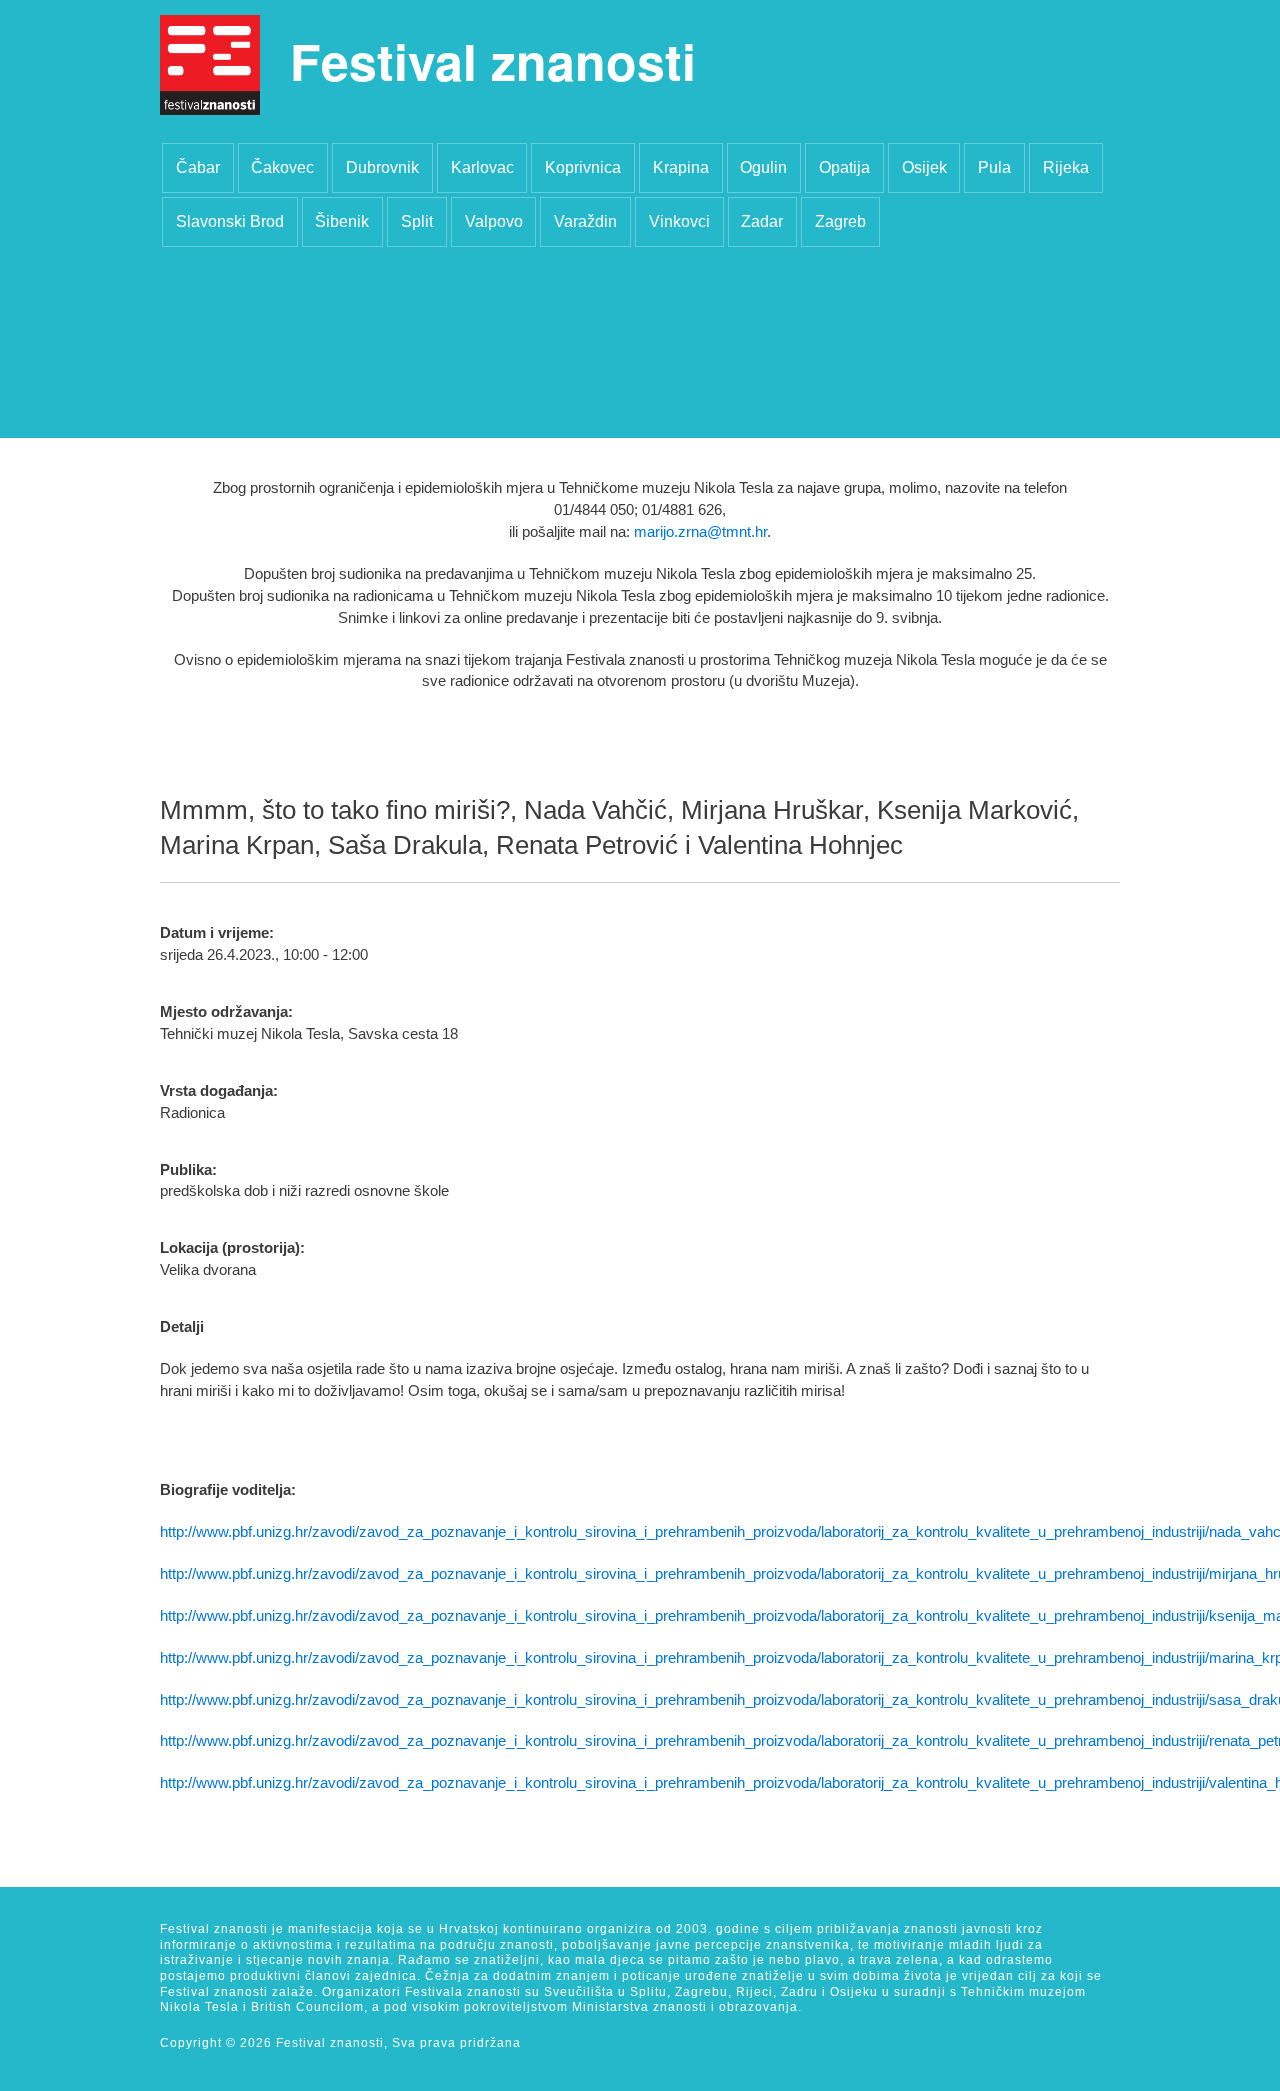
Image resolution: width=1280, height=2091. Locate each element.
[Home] (210, 65)
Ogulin (763, 167)
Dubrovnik (382, 167)
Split (417, 221)
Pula (994, 167)
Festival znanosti (493, 60)
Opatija (844, 167)
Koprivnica (583, 167)
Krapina (681, 167)
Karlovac (482, 167)
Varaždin (585, 221)
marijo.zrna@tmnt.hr (700, 532)
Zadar (762, 221)
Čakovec (282, 167)
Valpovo (494, 221)
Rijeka (1066, 167)
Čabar (198, 167)
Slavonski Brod (230, 221)
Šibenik (342, 221)
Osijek (924, 167)
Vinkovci (679, 221)
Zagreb (840, 221)
